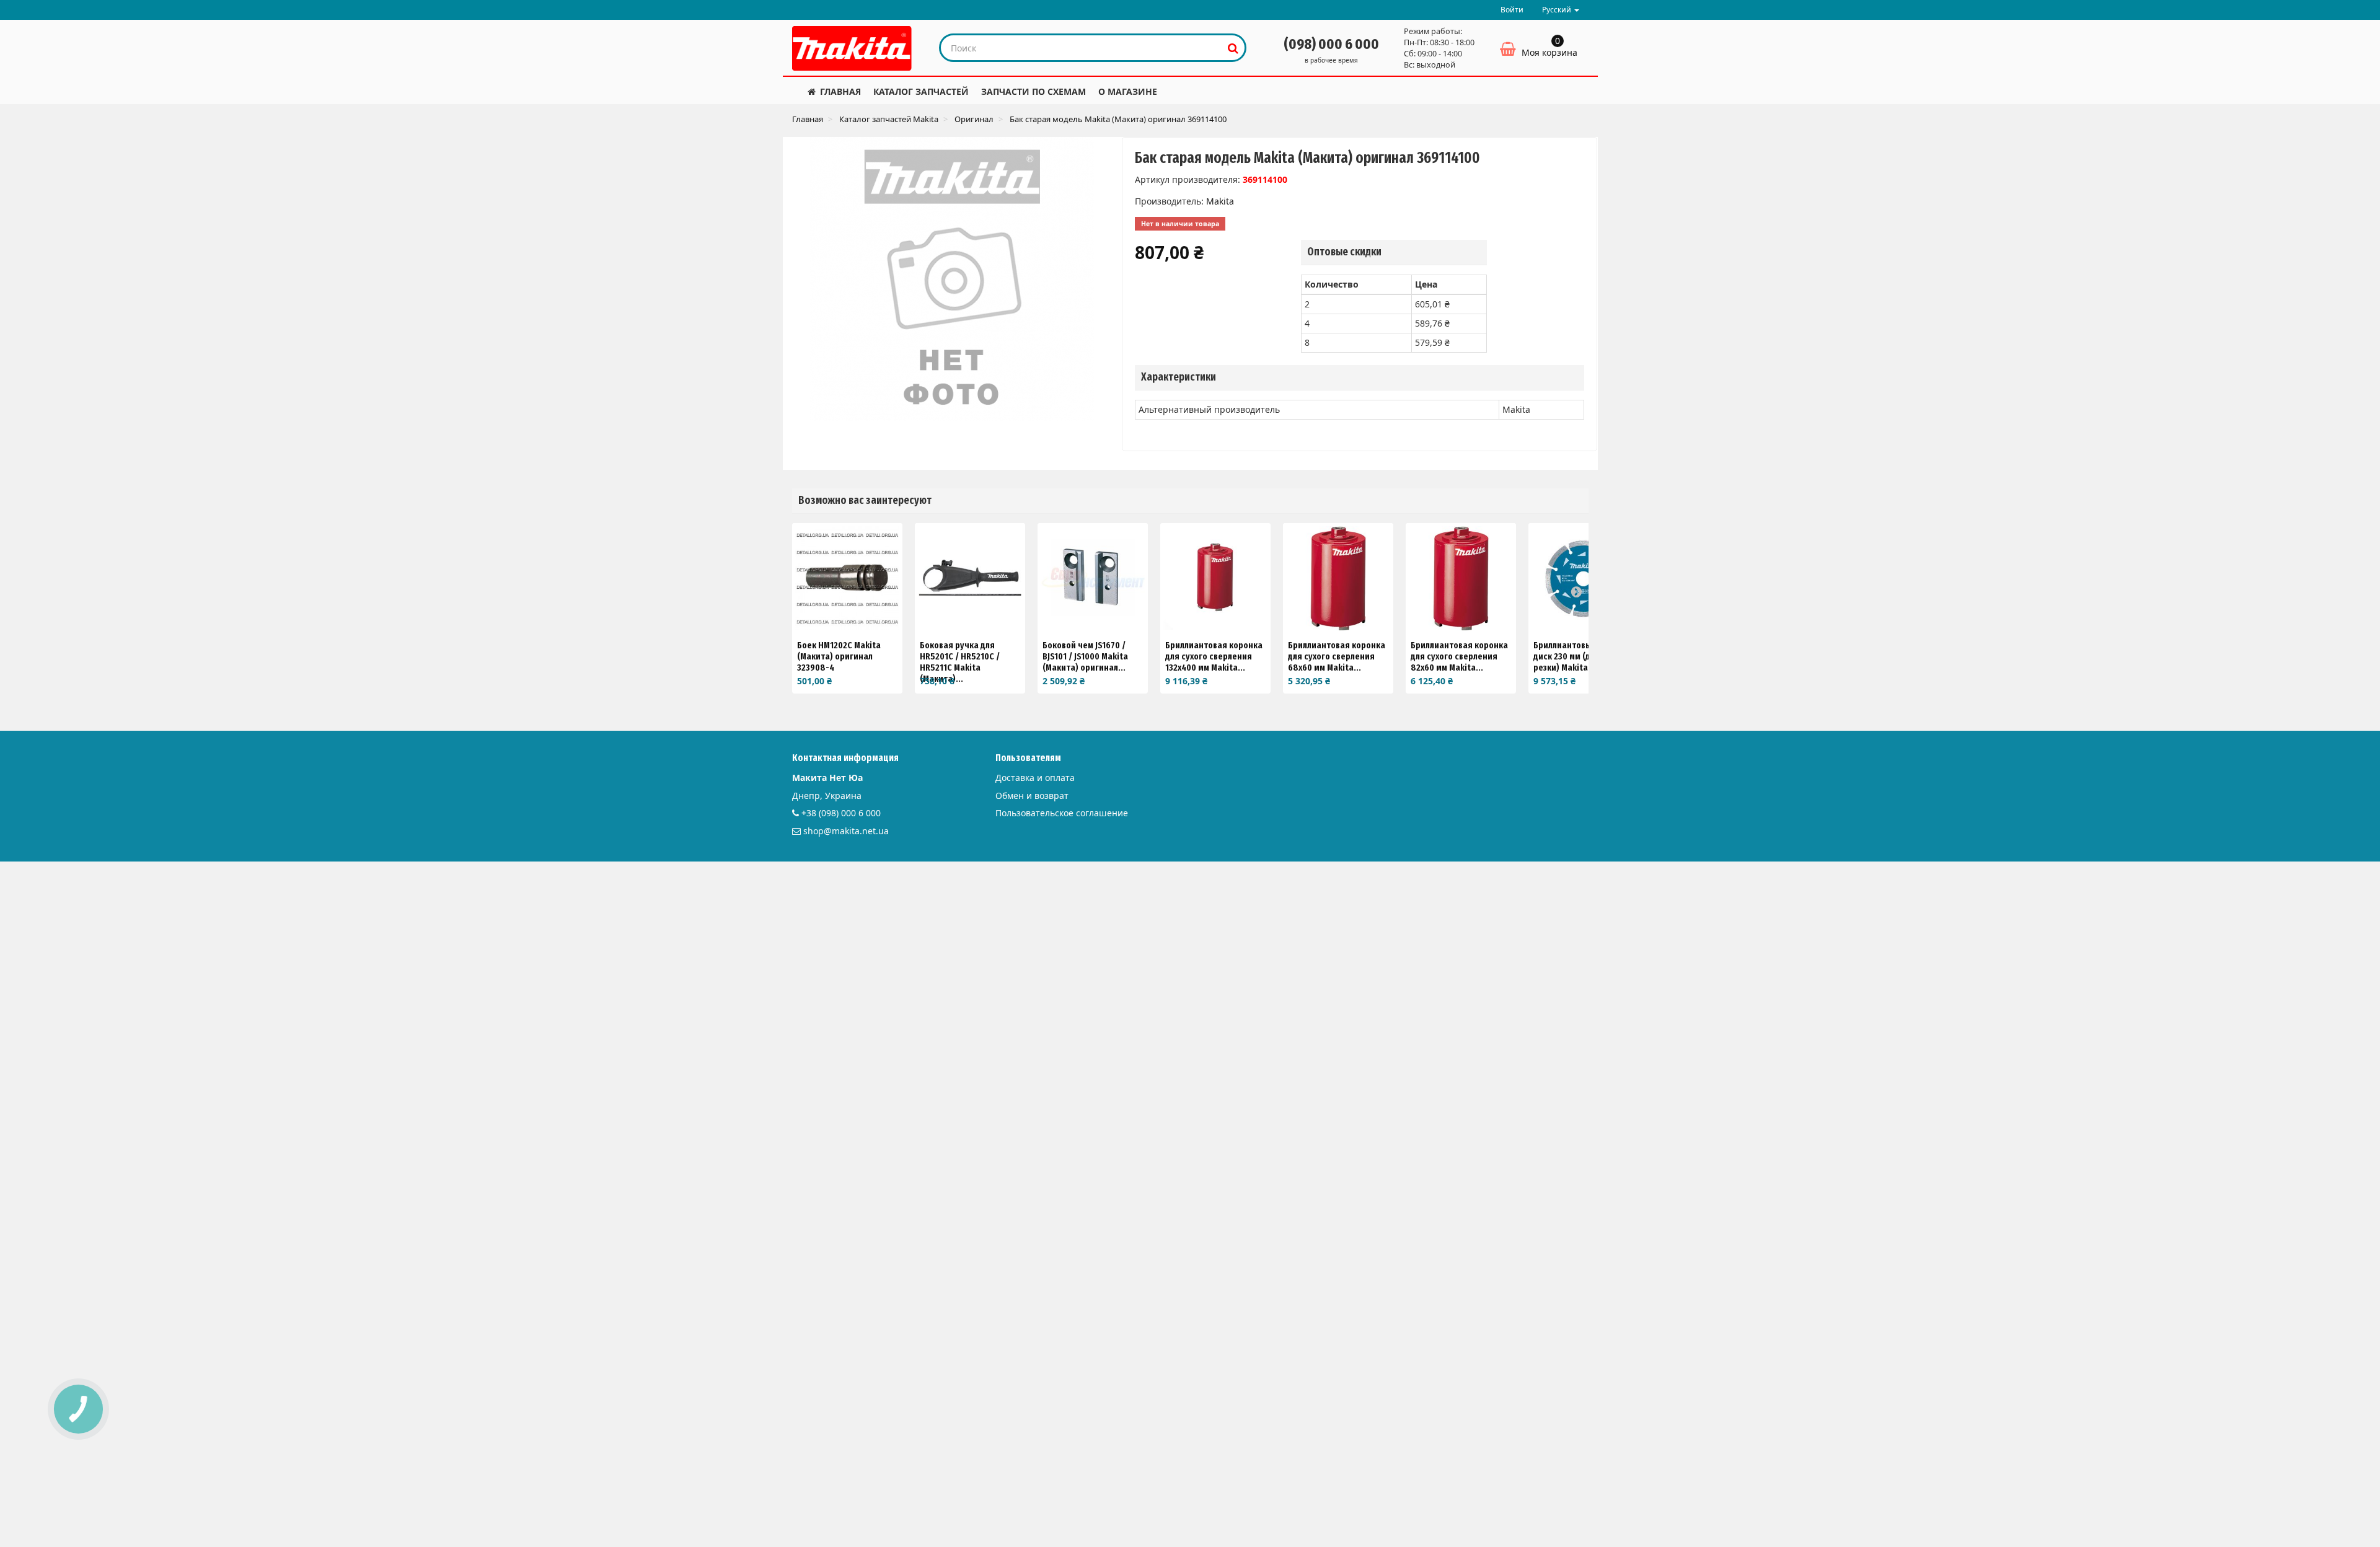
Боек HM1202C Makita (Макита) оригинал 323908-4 (839, 656)
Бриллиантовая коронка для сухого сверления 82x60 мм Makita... (1459, 656)
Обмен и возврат (1032, 796)
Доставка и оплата (1035, 778)
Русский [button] (1558, 10)
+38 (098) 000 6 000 (841, 813)
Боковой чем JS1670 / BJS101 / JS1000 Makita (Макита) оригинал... (1085, 656)
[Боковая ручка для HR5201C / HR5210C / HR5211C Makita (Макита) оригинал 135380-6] (970, 578)
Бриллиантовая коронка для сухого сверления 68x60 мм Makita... (1337, 656)
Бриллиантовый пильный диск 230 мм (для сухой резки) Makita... (1584, 656)
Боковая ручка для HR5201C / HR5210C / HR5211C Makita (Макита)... (960, 662)
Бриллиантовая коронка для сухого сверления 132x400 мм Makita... (1214, 656)
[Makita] (852, 48)
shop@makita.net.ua (846, 831)
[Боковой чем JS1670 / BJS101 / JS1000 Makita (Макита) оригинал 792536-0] (1093, 578)
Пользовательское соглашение (1062, 813)
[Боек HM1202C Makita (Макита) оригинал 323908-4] (847, 578)
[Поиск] (1233, 48)
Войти (1512, 10)
